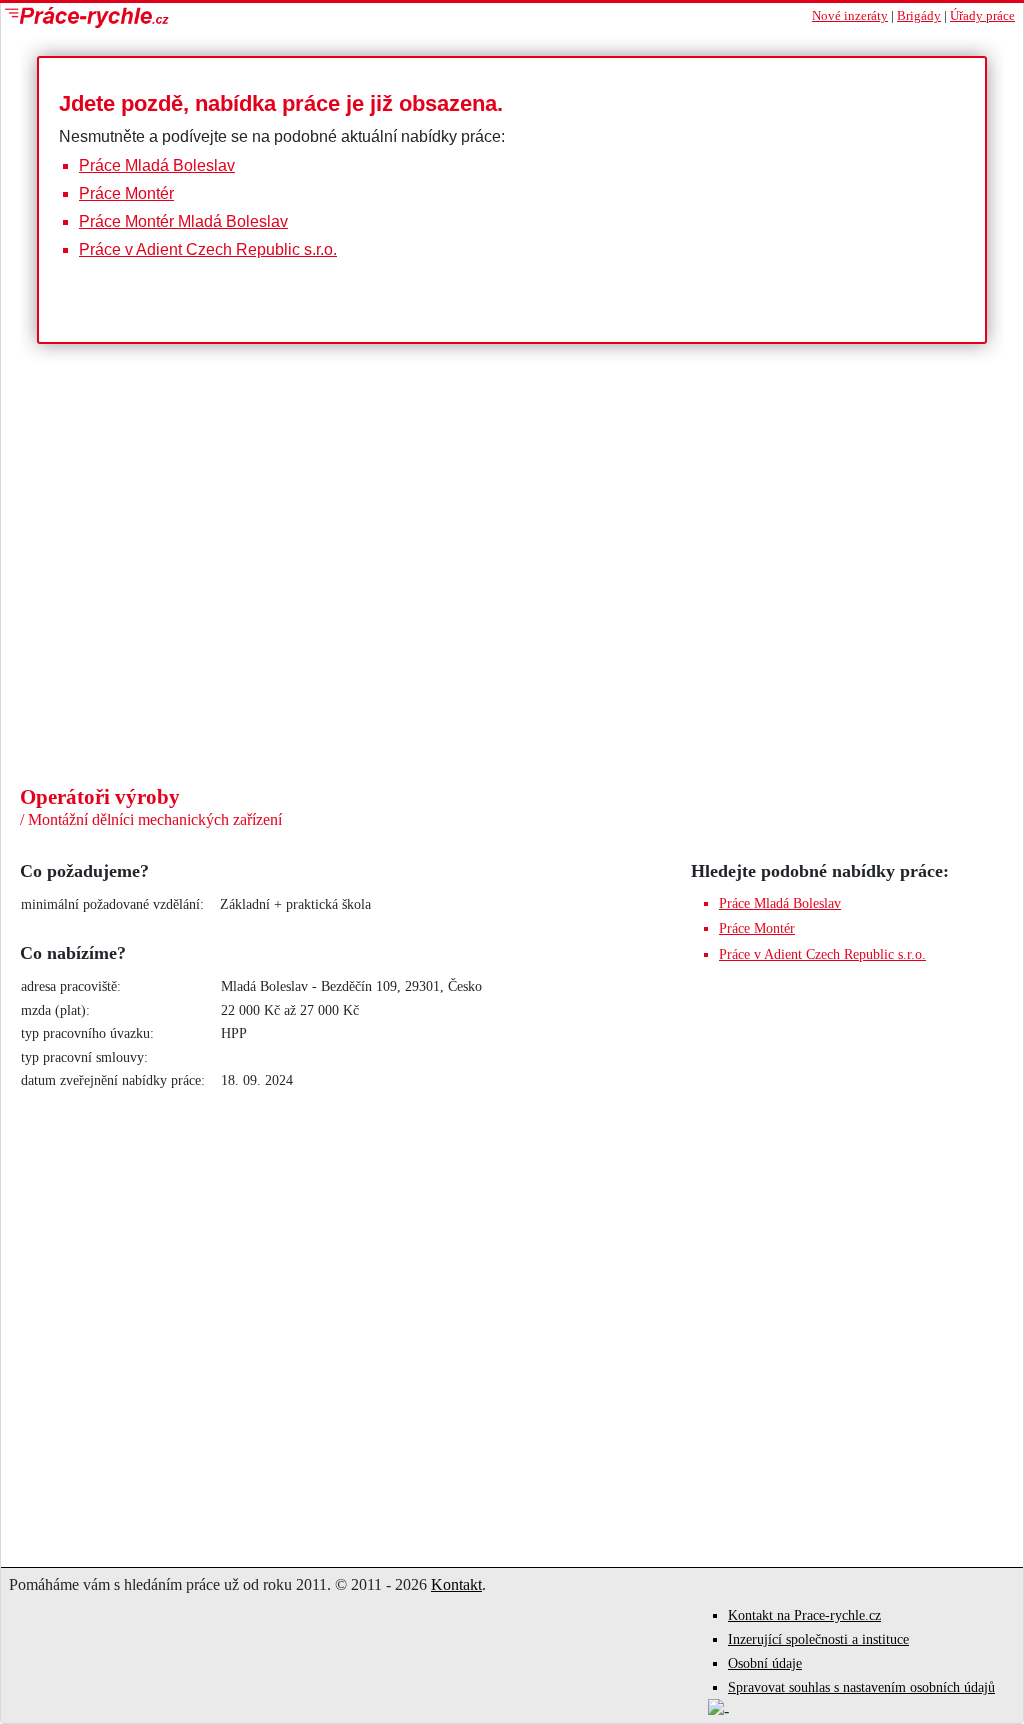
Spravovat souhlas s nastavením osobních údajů (861, 1687)
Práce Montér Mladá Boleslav (183, 221)
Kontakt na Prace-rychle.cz (804, 1615)
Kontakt (456, 1584)
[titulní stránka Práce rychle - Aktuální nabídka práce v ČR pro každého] (256, 17)
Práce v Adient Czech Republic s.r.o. (208, 249)
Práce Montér (126, 193)
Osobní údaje (765, 1663)
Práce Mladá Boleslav (157, 165)
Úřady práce (982, 16)
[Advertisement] (512, 634)
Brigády (919, 16)
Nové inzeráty (850, 16)
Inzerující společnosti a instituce (818, 1639)
